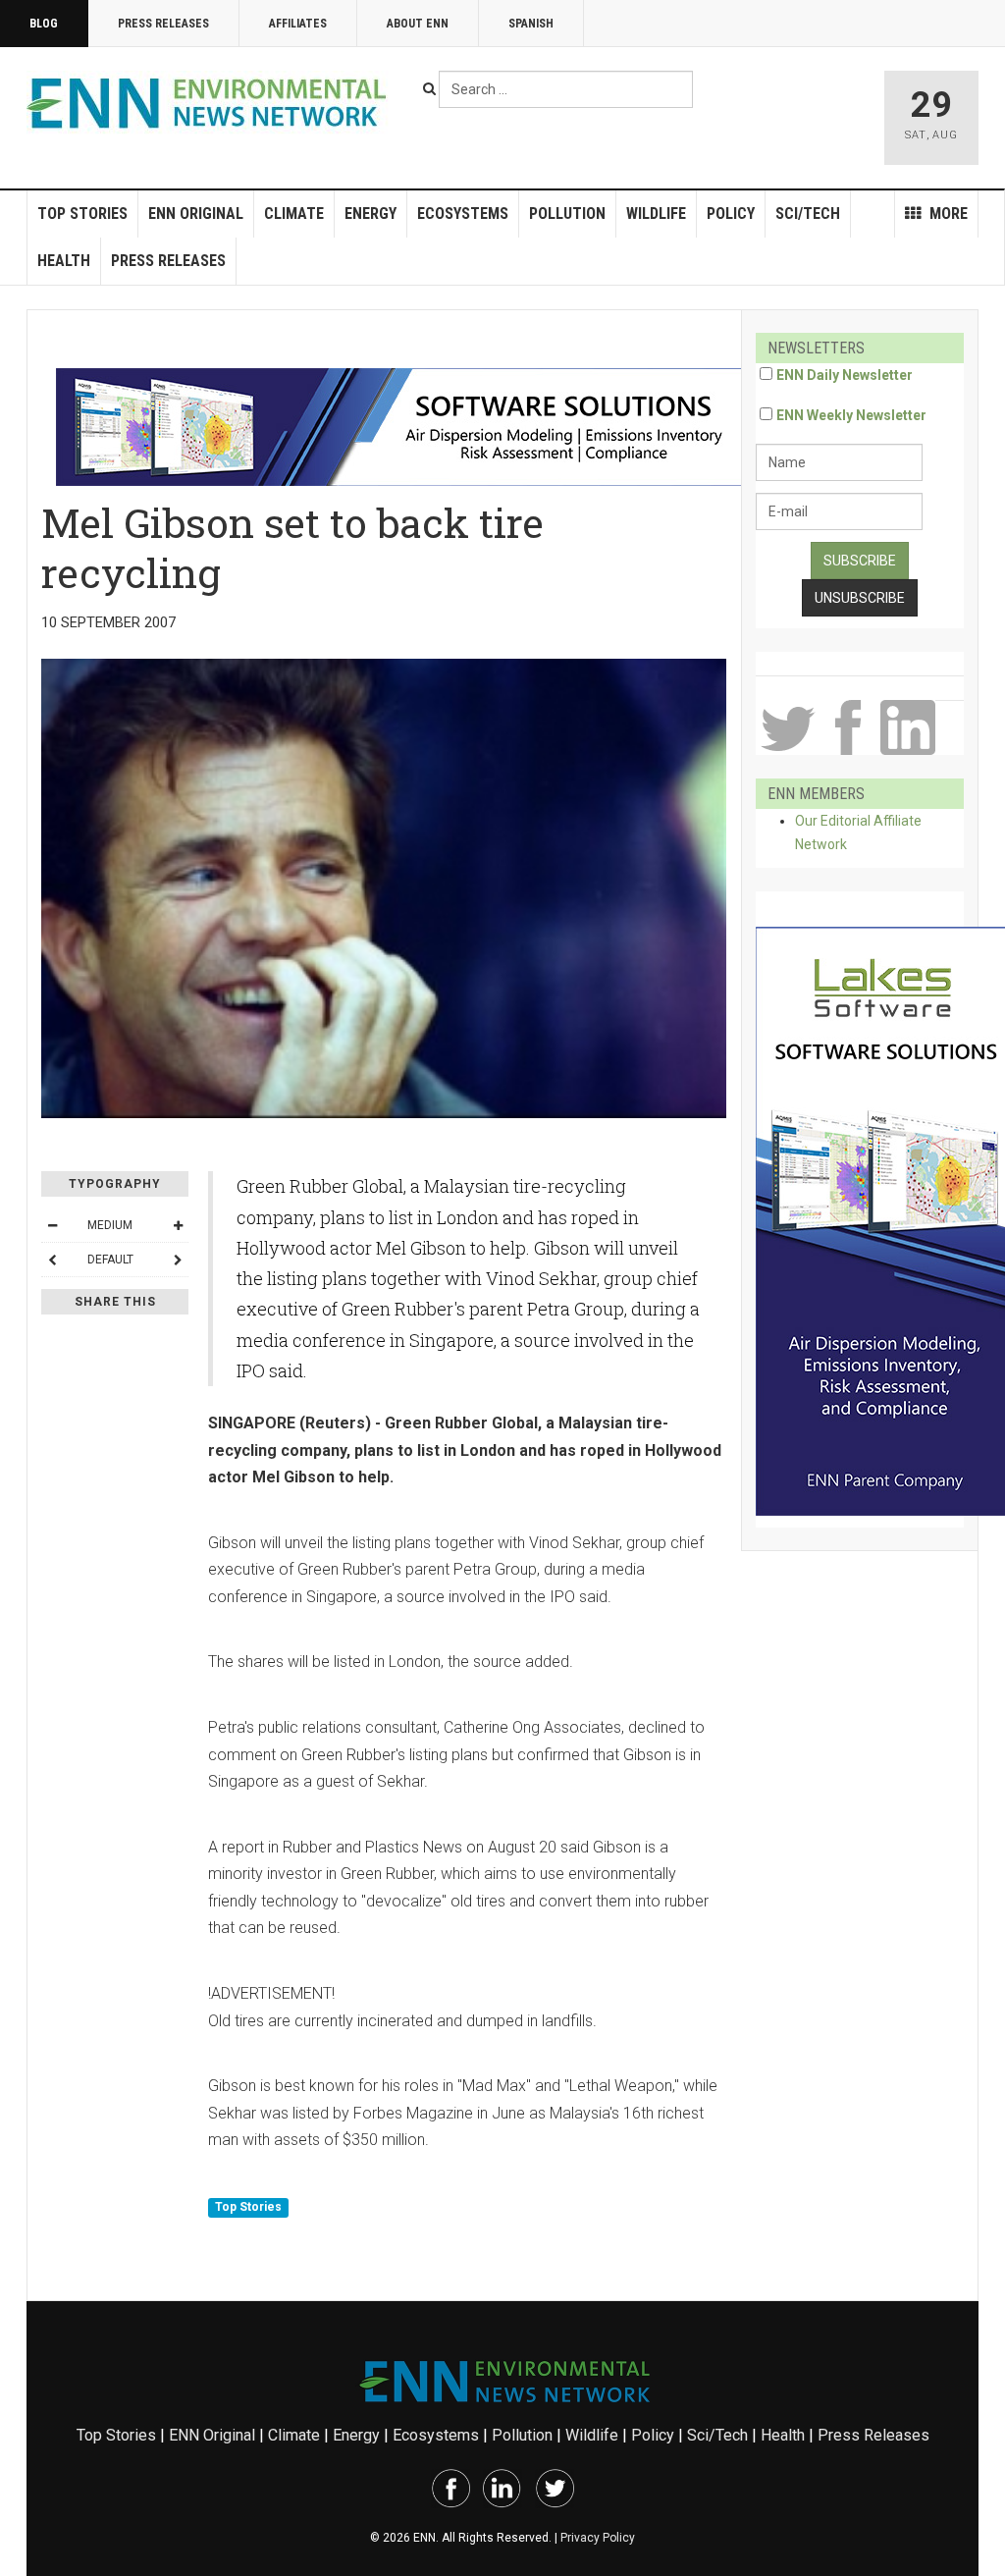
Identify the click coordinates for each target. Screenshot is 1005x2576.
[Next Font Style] (178, 1260)
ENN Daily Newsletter (845, 375)
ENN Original (196, 214)
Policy (731, 214)
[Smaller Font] (52, 1225)
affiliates (298, 24)
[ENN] (211, 104)
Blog (44, 24)
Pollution (567, 214)
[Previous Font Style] (52, 1260)
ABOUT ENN (418, 24)
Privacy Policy (598, 2538)
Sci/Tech (808, 214)
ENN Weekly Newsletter (851, 415)
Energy (370, 214)
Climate (294, 214)
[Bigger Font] (178, 1225)
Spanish (531, 24)
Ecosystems (463, 214)
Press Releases (163, 24)
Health (64, 261)
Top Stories (82, 214)
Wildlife (656, 214)
